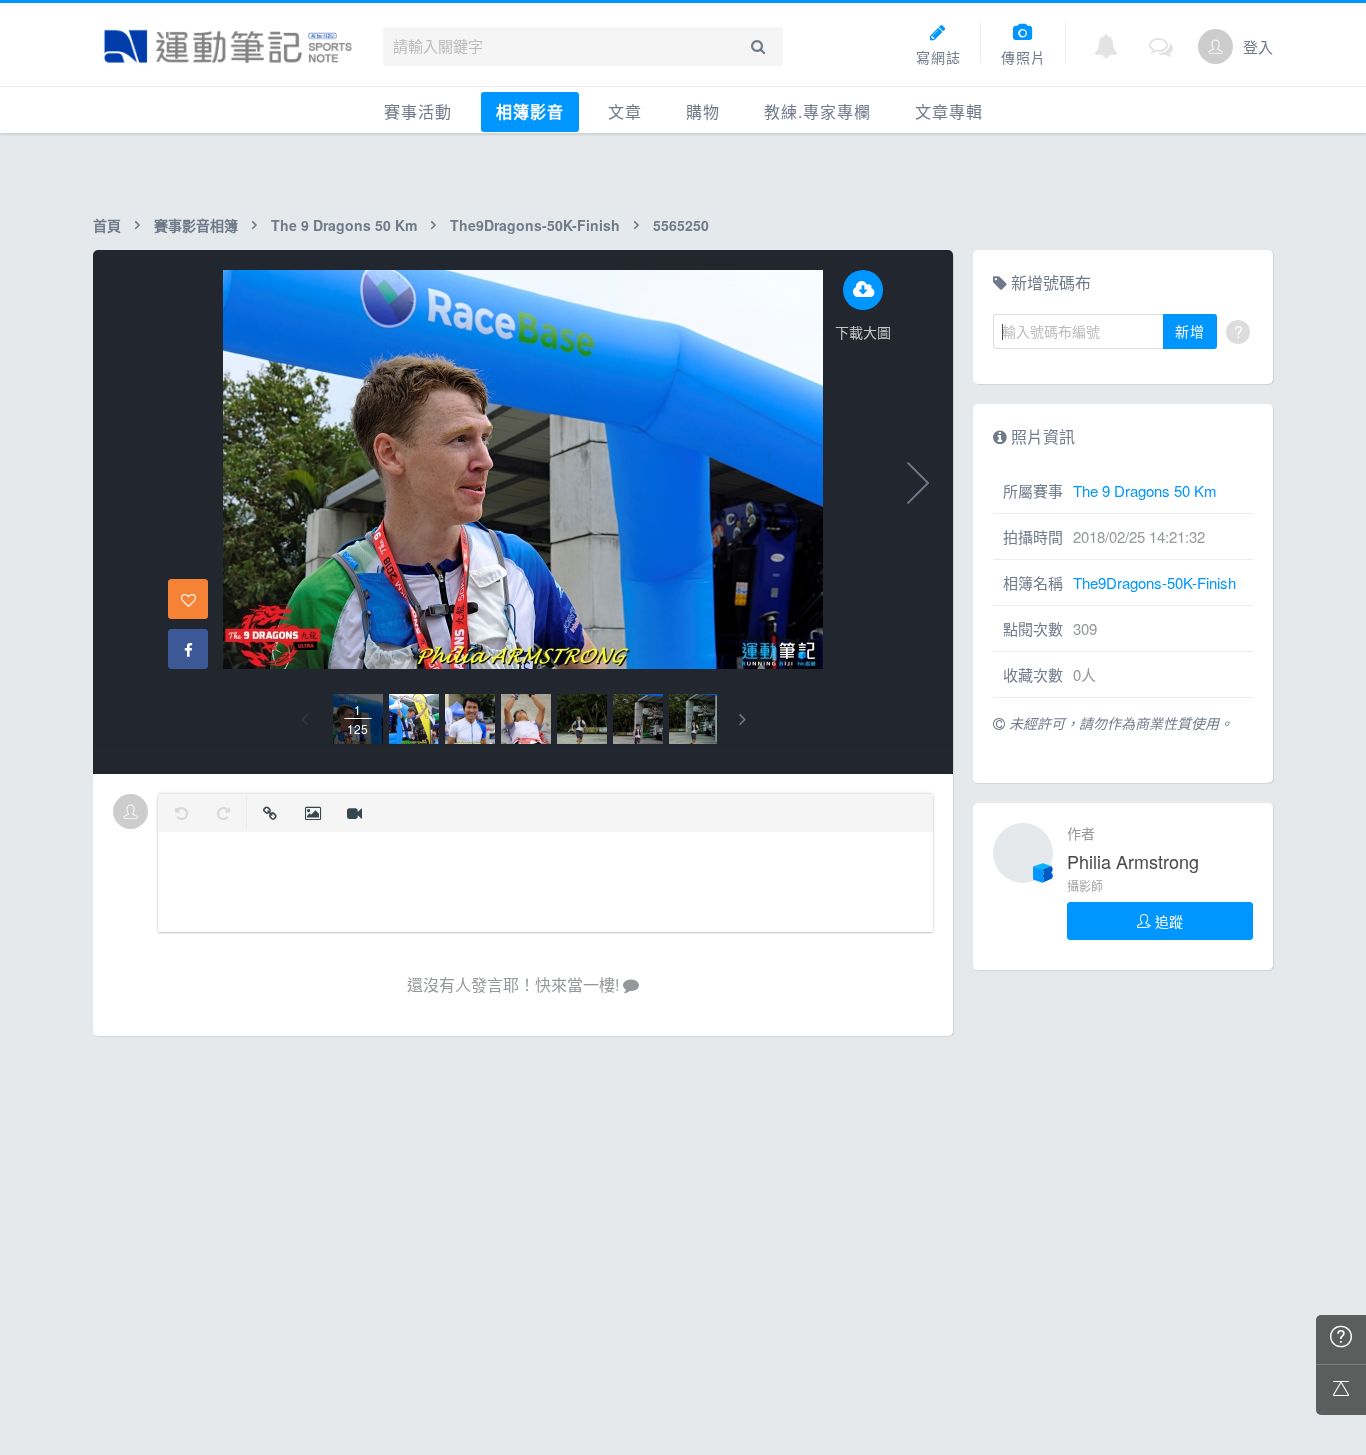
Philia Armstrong (1133, 861)
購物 (703, 111)
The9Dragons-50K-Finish (535, 225)
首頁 (107, 225)
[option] (358, 719)
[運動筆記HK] (228, 46)
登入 (1258, 46)
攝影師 (1085, 885)
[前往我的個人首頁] (1215, 46)
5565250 (681, 225)
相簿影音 (530, 111)
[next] (742, 719)
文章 (625, 111)
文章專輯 (949, 111)
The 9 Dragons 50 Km (344, 225)
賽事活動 (418, 111)
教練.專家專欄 (817, 111)
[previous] (304, 719)
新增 (1190, 331)
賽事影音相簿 (196, 225)
